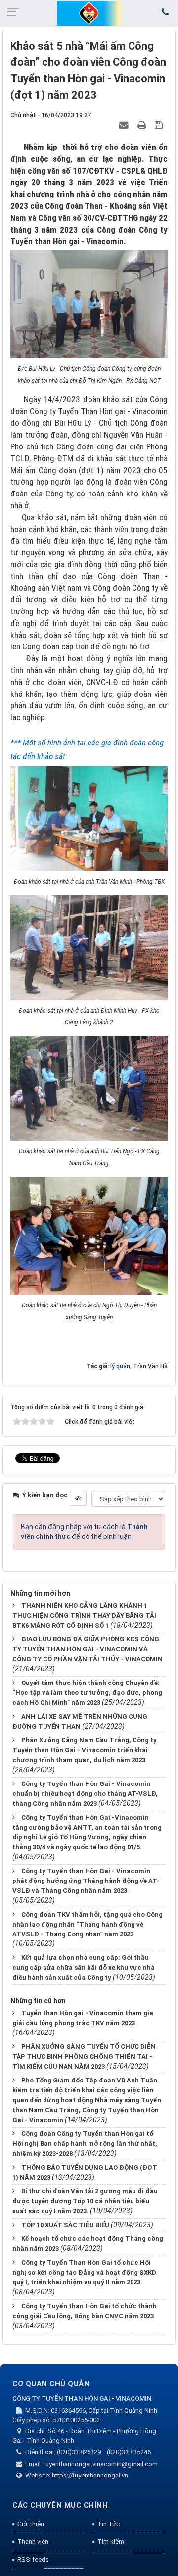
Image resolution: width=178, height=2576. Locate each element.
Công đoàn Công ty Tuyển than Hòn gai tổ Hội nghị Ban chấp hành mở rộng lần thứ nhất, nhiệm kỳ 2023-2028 (85, 2144)
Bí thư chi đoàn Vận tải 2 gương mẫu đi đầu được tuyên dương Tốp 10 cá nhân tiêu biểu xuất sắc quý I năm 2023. (85, 2201)
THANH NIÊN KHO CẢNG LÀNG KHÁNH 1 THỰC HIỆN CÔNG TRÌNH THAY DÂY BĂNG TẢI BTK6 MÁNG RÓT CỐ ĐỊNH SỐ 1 (84, 1615)
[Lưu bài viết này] (160, 125)
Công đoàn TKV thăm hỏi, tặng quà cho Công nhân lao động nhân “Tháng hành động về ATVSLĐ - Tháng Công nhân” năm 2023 (88, 1924)
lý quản (120, 1366)
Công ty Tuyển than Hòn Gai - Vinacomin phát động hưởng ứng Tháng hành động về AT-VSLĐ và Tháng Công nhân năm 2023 (86, 1881)
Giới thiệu (31, 2524)
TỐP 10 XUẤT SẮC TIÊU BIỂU (65, 2225)
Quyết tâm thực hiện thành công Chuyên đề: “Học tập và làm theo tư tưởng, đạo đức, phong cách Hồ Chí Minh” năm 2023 (87, 1693)
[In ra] (143, 125)
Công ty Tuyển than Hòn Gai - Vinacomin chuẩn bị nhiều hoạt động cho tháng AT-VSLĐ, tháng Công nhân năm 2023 (85, 1794)
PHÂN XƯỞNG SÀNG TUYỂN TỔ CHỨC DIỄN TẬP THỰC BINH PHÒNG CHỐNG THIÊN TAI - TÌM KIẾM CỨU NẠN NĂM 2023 (84, 2056)
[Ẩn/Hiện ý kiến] (78, 1498)
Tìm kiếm (111, 2542)
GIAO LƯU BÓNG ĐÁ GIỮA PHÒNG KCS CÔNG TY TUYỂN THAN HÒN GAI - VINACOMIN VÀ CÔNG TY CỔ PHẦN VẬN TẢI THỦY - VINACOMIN (88, 1649)
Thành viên (33, 2542)
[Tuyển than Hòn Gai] (89, 13)
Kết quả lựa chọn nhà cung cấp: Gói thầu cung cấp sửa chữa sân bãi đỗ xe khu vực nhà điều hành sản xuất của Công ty (84, 1967)
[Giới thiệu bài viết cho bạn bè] (125, 125)
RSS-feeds (33, 2559)
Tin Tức (109, 2524)
